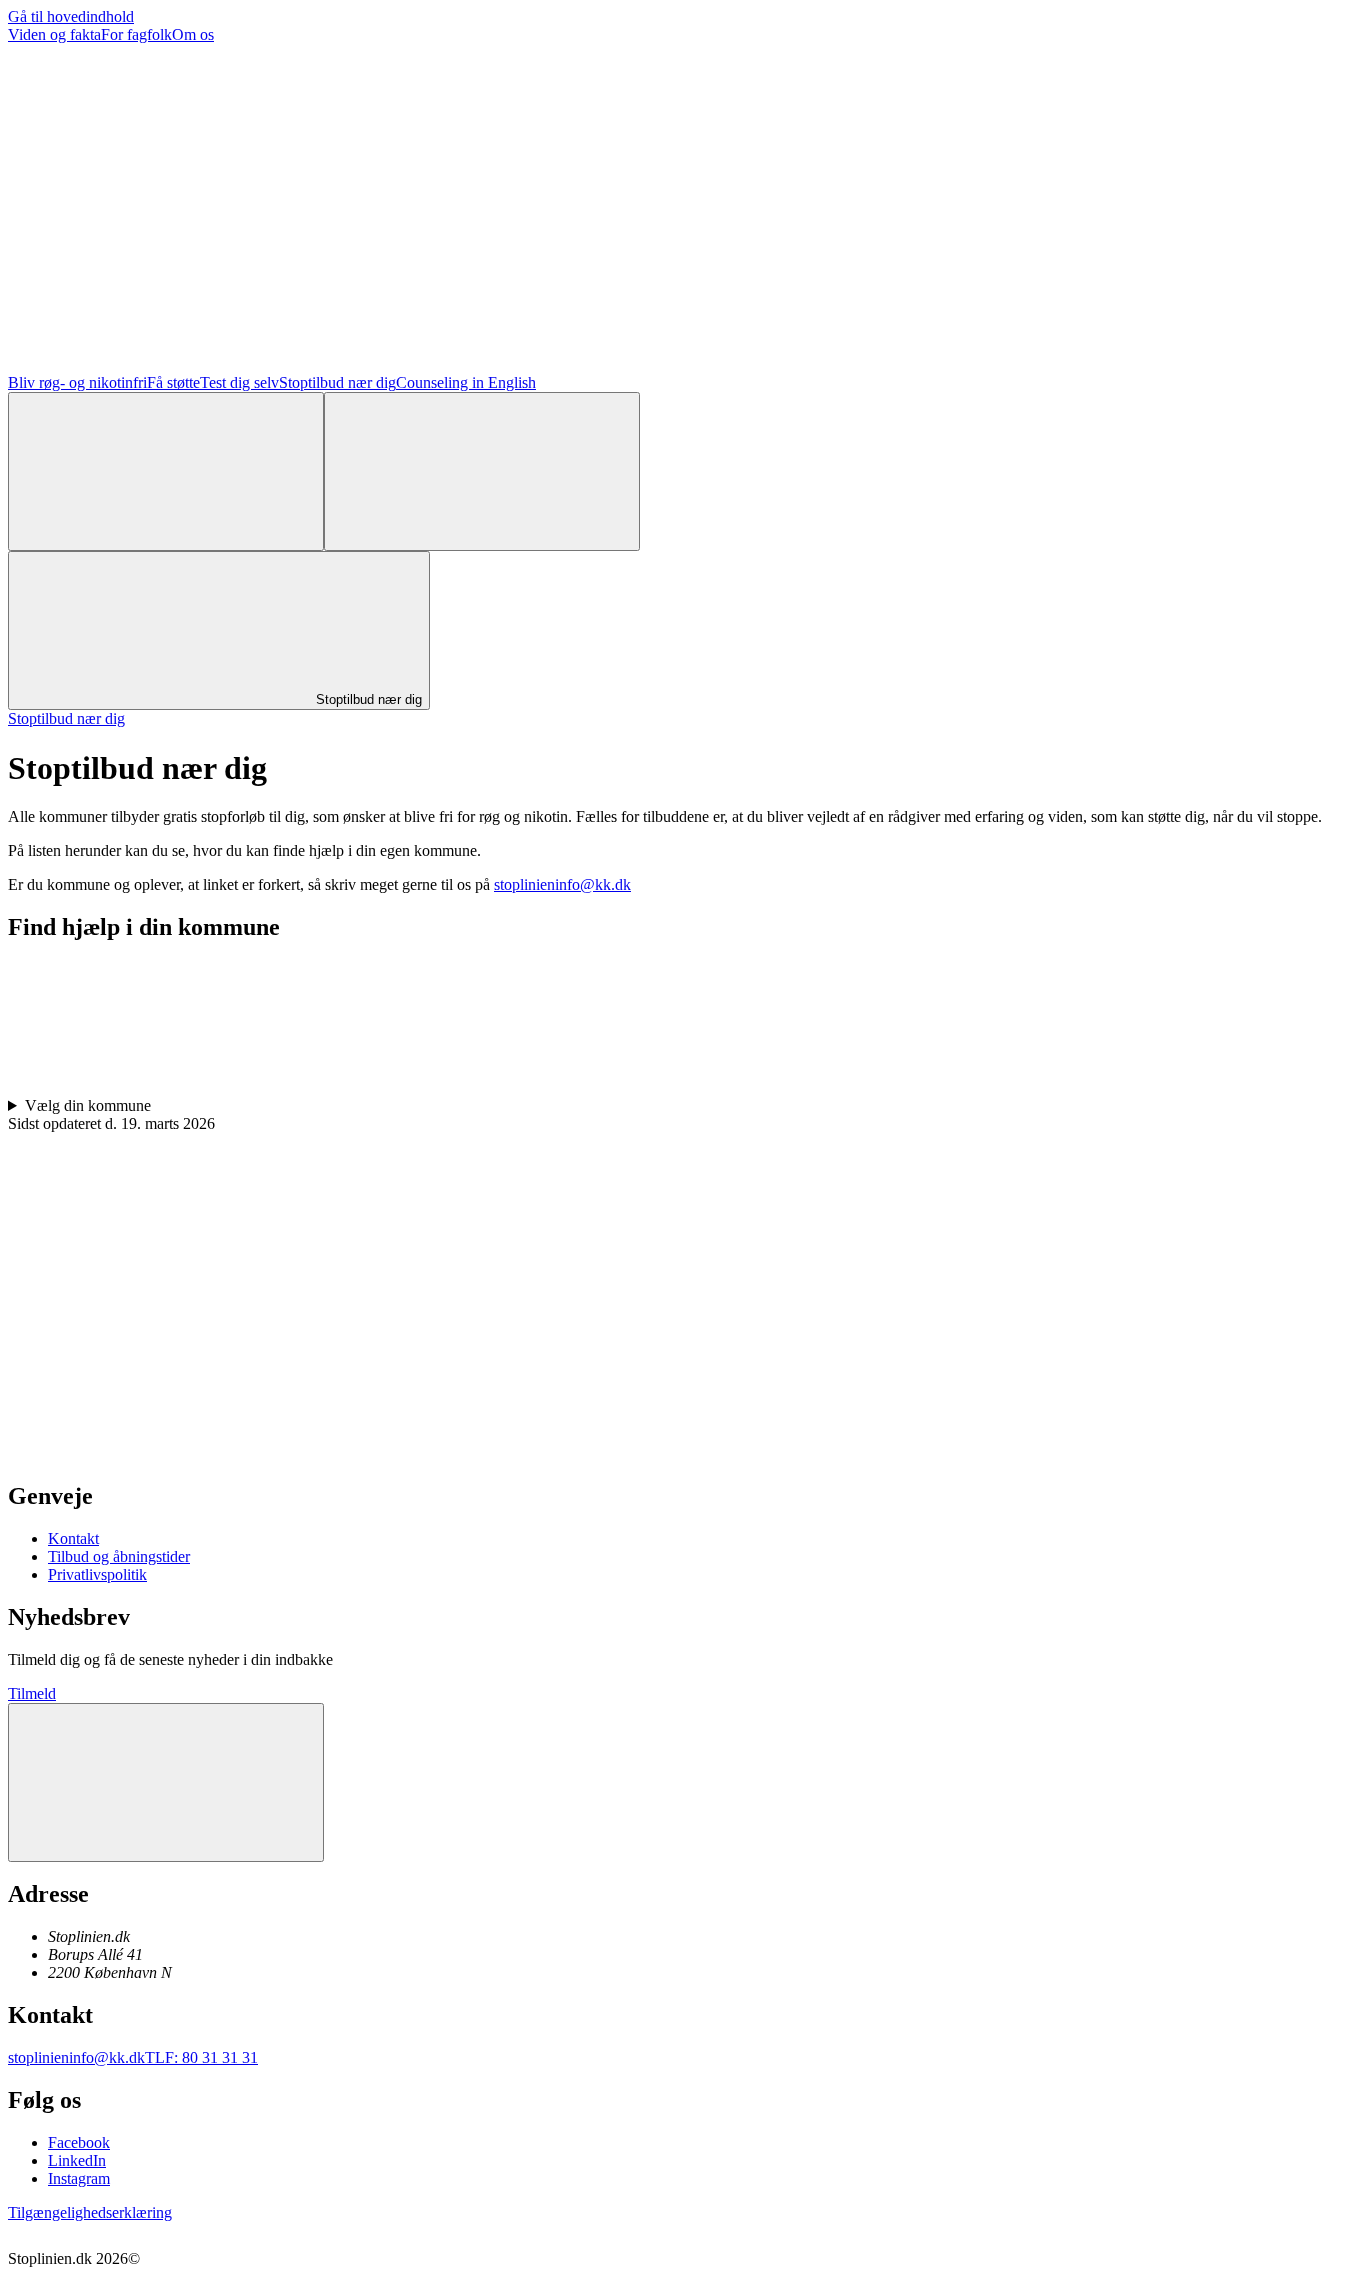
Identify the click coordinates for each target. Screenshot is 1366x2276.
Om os (193, 34)
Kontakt (73, 1538)
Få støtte (173, 382)
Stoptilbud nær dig (337, 382)
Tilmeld (32, 1693)
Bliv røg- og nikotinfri (77, 382)
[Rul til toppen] (166, 1782)
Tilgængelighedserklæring (90, 2212)
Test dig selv (239, 382)
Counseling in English (466, 382)
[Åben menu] (482, 471)
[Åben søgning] (166, 471)
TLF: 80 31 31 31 (201, 2057)
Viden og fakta (54, 34)
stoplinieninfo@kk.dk (562, 884)
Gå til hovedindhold (71, 16)
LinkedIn (77, 2160)
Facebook (79, 2142)
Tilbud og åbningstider (119, 1556)
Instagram (79, 2178)
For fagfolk (136, 34)
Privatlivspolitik (97, 1574)
